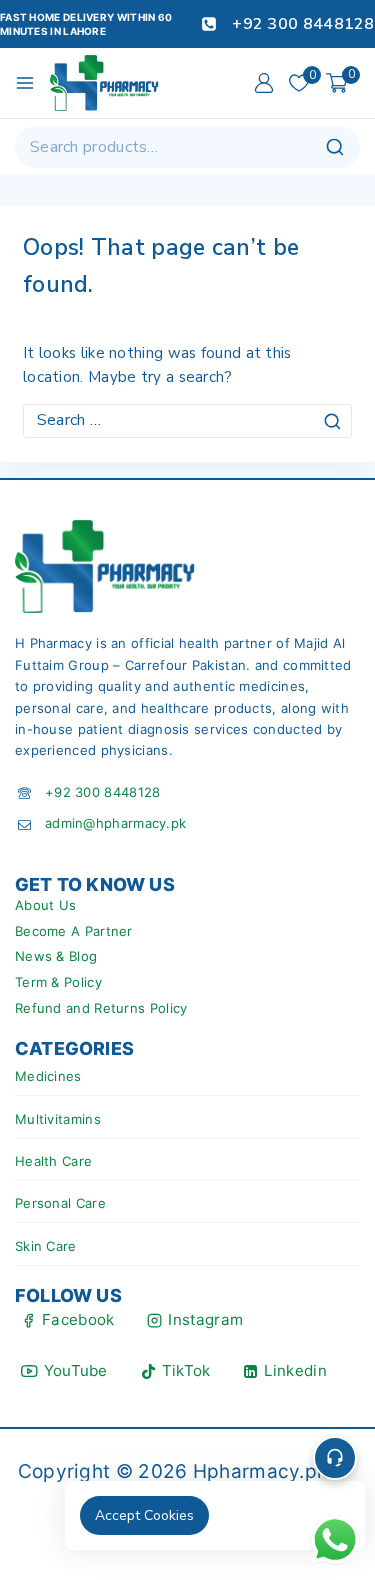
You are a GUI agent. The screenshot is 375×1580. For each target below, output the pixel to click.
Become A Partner (74, 931)
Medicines (48, 1076)
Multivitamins (58, 1119)
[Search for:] (187, 420)
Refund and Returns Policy (101, 1008)
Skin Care (46, 1246)
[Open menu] (25, 83)
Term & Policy (58, 982)
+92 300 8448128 (103, 792)
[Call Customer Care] (335, 1458)
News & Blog (56, 956)
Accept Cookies (144, 1515)
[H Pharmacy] (105, 83)
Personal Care (60, 1203)
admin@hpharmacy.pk (115, 823)
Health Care (53, 1161)
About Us (45, 905)
